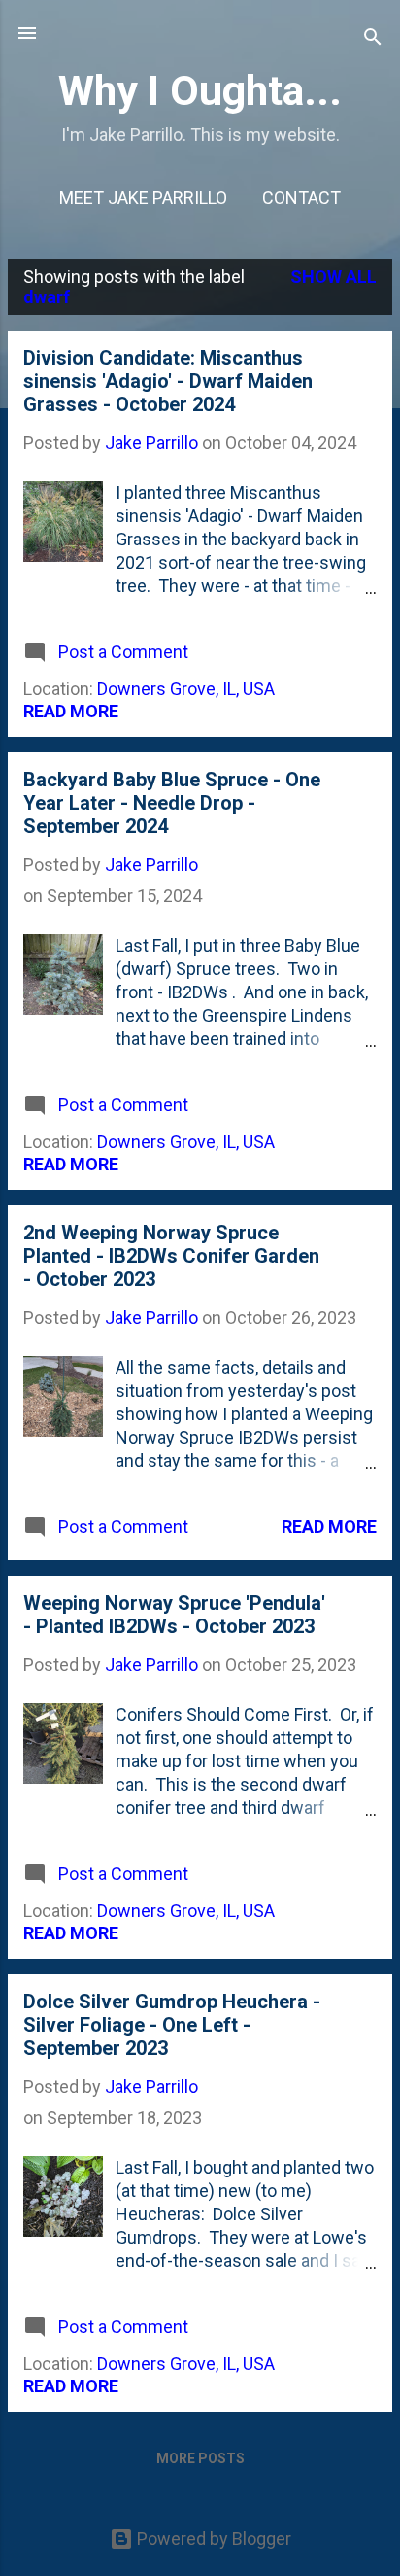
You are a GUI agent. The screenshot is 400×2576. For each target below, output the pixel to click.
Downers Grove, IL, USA (186, 689)
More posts (200, 2458)
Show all (333, 277)
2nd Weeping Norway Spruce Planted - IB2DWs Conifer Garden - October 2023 (171, 1256)
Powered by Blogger (212, 2539)
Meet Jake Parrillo (143, 198)
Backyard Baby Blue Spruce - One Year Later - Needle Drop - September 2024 (172, 803)
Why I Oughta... (200, 90)
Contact (301, 198)
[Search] (373, 39)
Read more (71, 711)
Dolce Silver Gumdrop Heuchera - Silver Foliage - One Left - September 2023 (172, 2025)
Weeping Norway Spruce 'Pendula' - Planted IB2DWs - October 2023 (174, 1615)
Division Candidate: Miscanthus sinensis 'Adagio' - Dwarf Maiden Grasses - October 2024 (168, 381)
